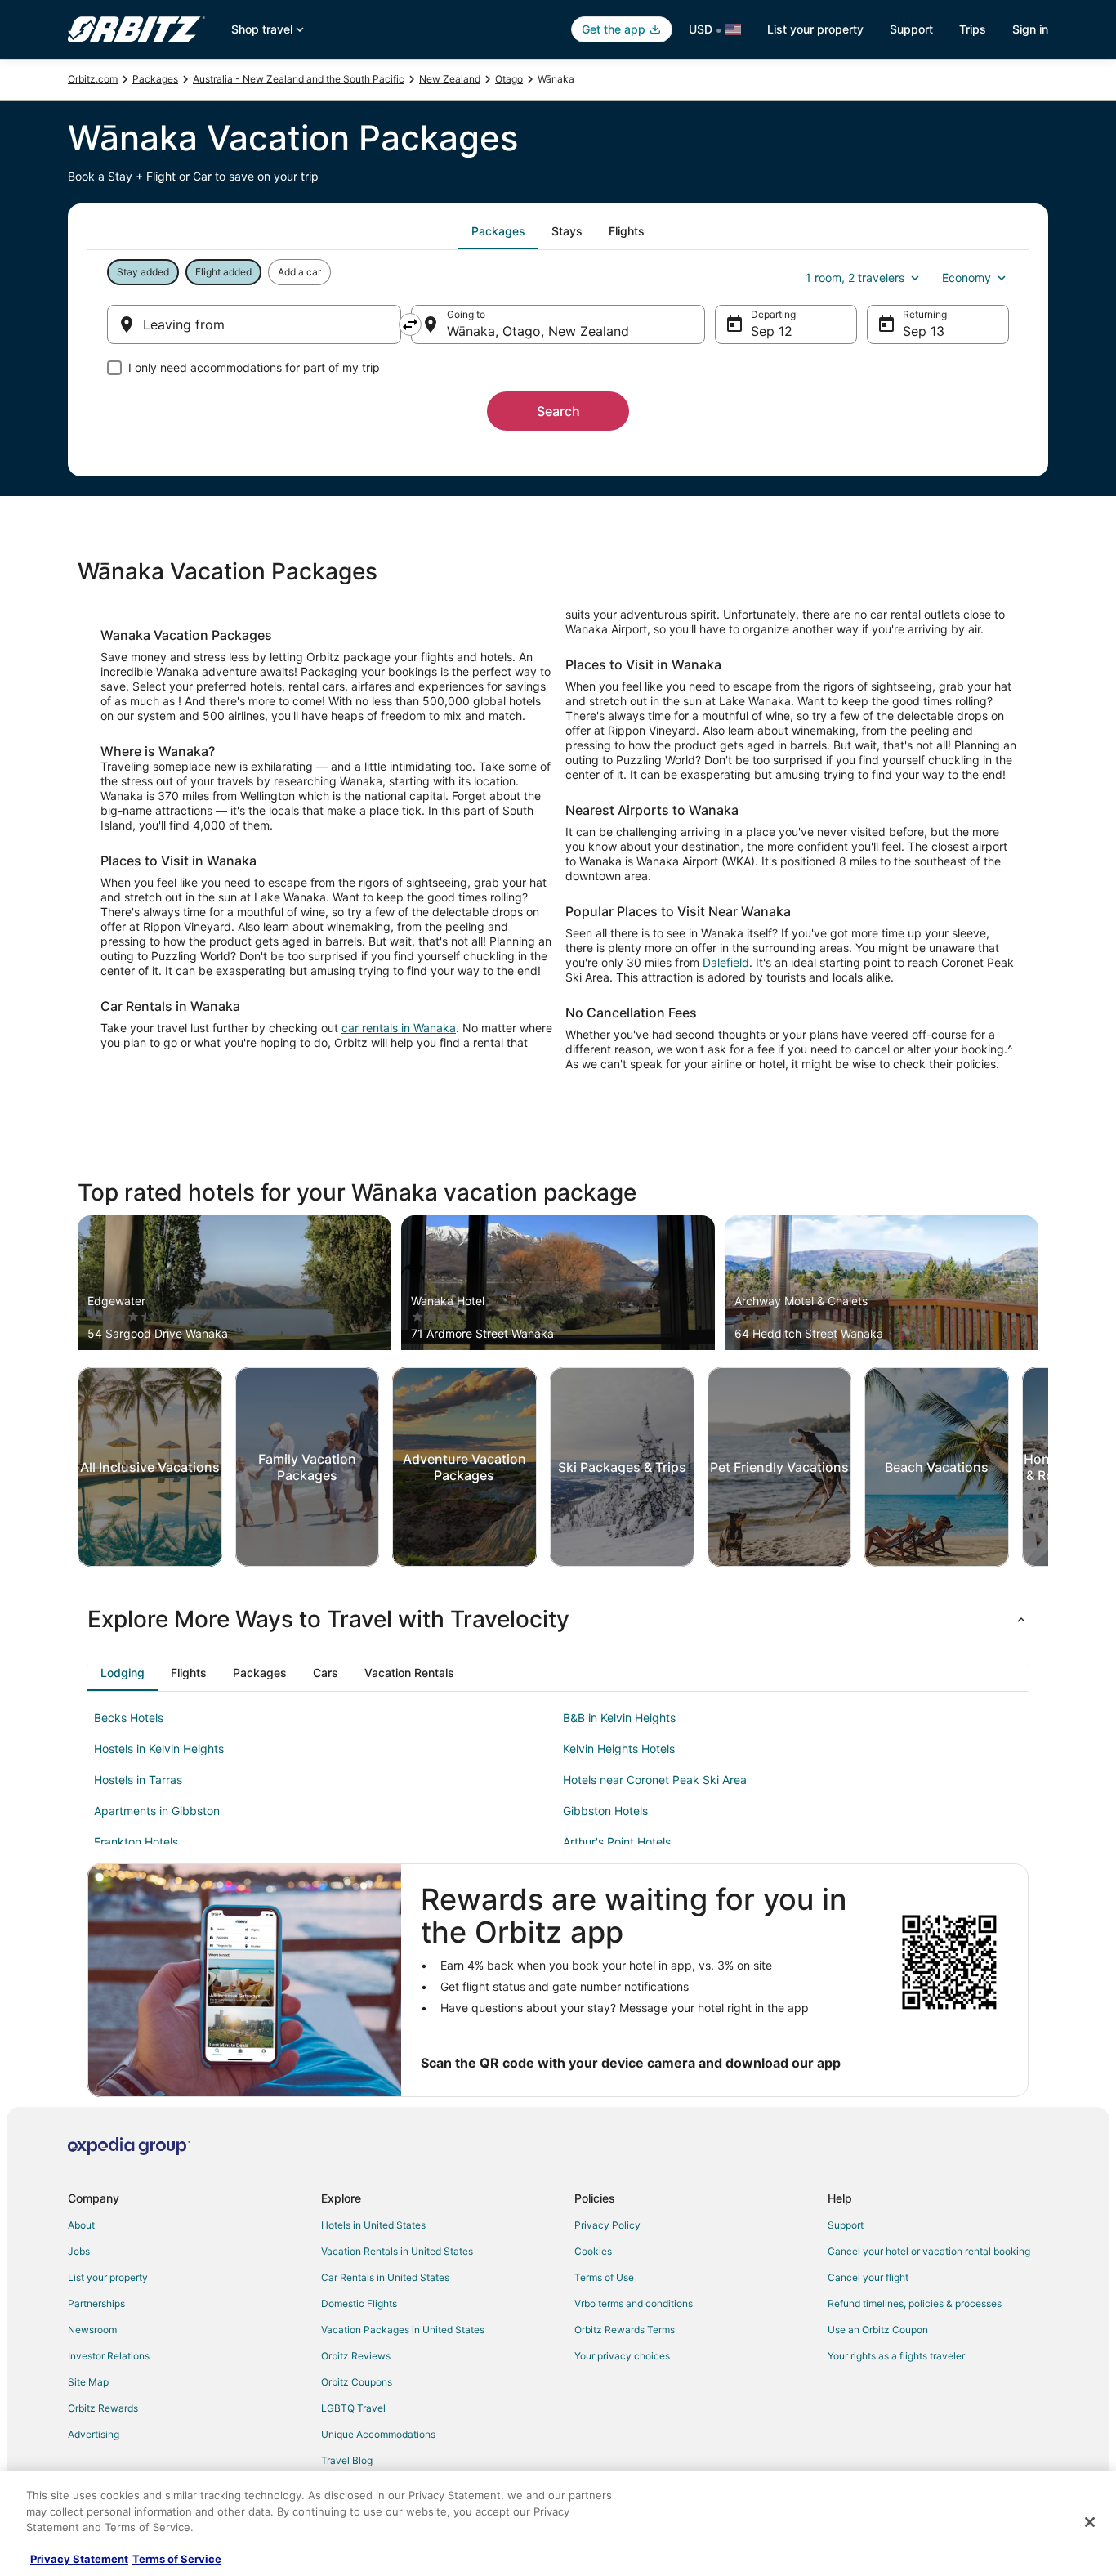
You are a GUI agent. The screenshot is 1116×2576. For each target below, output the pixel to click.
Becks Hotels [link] (129, 1717)
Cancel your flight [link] (868, 2277)
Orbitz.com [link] (93, 79)
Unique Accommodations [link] (378, 2434)
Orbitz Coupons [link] (357, 2382)
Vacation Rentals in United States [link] (397, 2251)
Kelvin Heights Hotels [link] (619, 1749)
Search (558, 411)
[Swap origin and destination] (410, 324)
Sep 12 (772, 331)
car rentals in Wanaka (399, 1028)
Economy (966, 277)
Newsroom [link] (92, 2330)
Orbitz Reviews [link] (356, 2356)
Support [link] (846, 2225)
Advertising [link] (94, 2434)
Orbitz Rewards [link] (103, 2408)
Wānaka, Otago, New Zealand (538, 331)
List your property (815, 29)
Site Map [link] (88, 2382)
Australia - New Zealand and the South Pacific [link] (299, 79)
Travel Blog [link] (347, 2460)
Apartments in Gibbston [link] (157, 1811)
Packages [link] (155, 79)
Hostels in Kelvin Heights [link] (159, 1749)
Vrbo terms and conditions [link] (634, 2303)
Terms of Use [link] (604, 2277)
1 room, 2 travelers (855, 277)
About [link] (81, 2225)
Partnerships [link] (96, 2303)
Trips (973, 29)
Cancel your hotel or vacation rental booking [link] (929, 2251)
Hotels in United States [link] (373, 2225)
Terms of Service (177, 2559)
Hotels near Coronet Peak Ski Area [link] (655, 1780)
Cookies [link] (593, 2251)
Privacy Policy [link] (607, 2225)
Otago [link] (509, 79)
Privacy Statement (79, 2559)
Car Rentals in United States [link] (385, 2277)
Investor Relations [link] (109, 2356)
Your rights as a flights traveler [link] (896, 2356)
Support (911, 29)
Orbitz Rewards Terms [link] (625, 2330)
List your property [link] (108, 2277)
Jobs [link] (79, 2251)
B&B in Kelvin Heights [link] (619, 1717)
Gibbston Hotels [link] (605, 1811)
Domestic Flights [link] (359, 2303)
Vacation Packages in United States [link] (403, 2330)
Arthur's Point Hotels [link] (617, 1842)
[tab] (498, 231)
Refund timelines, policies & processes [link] (915, 2303)
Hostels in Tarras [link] (138, 1780)
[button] (558, 1619)
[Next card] (1048, 1467)
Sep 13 (924, 331)
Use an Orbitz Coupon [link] (878, 2330)
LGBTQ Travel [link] (353, 2408)
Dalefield (726, 962)
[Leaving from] (254, 324)
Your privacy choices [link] (622, 2356)
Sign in (1030, 29)
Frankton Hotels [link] (136, 1842)
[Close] (1090, 2522)
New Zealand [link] (450, 79)
